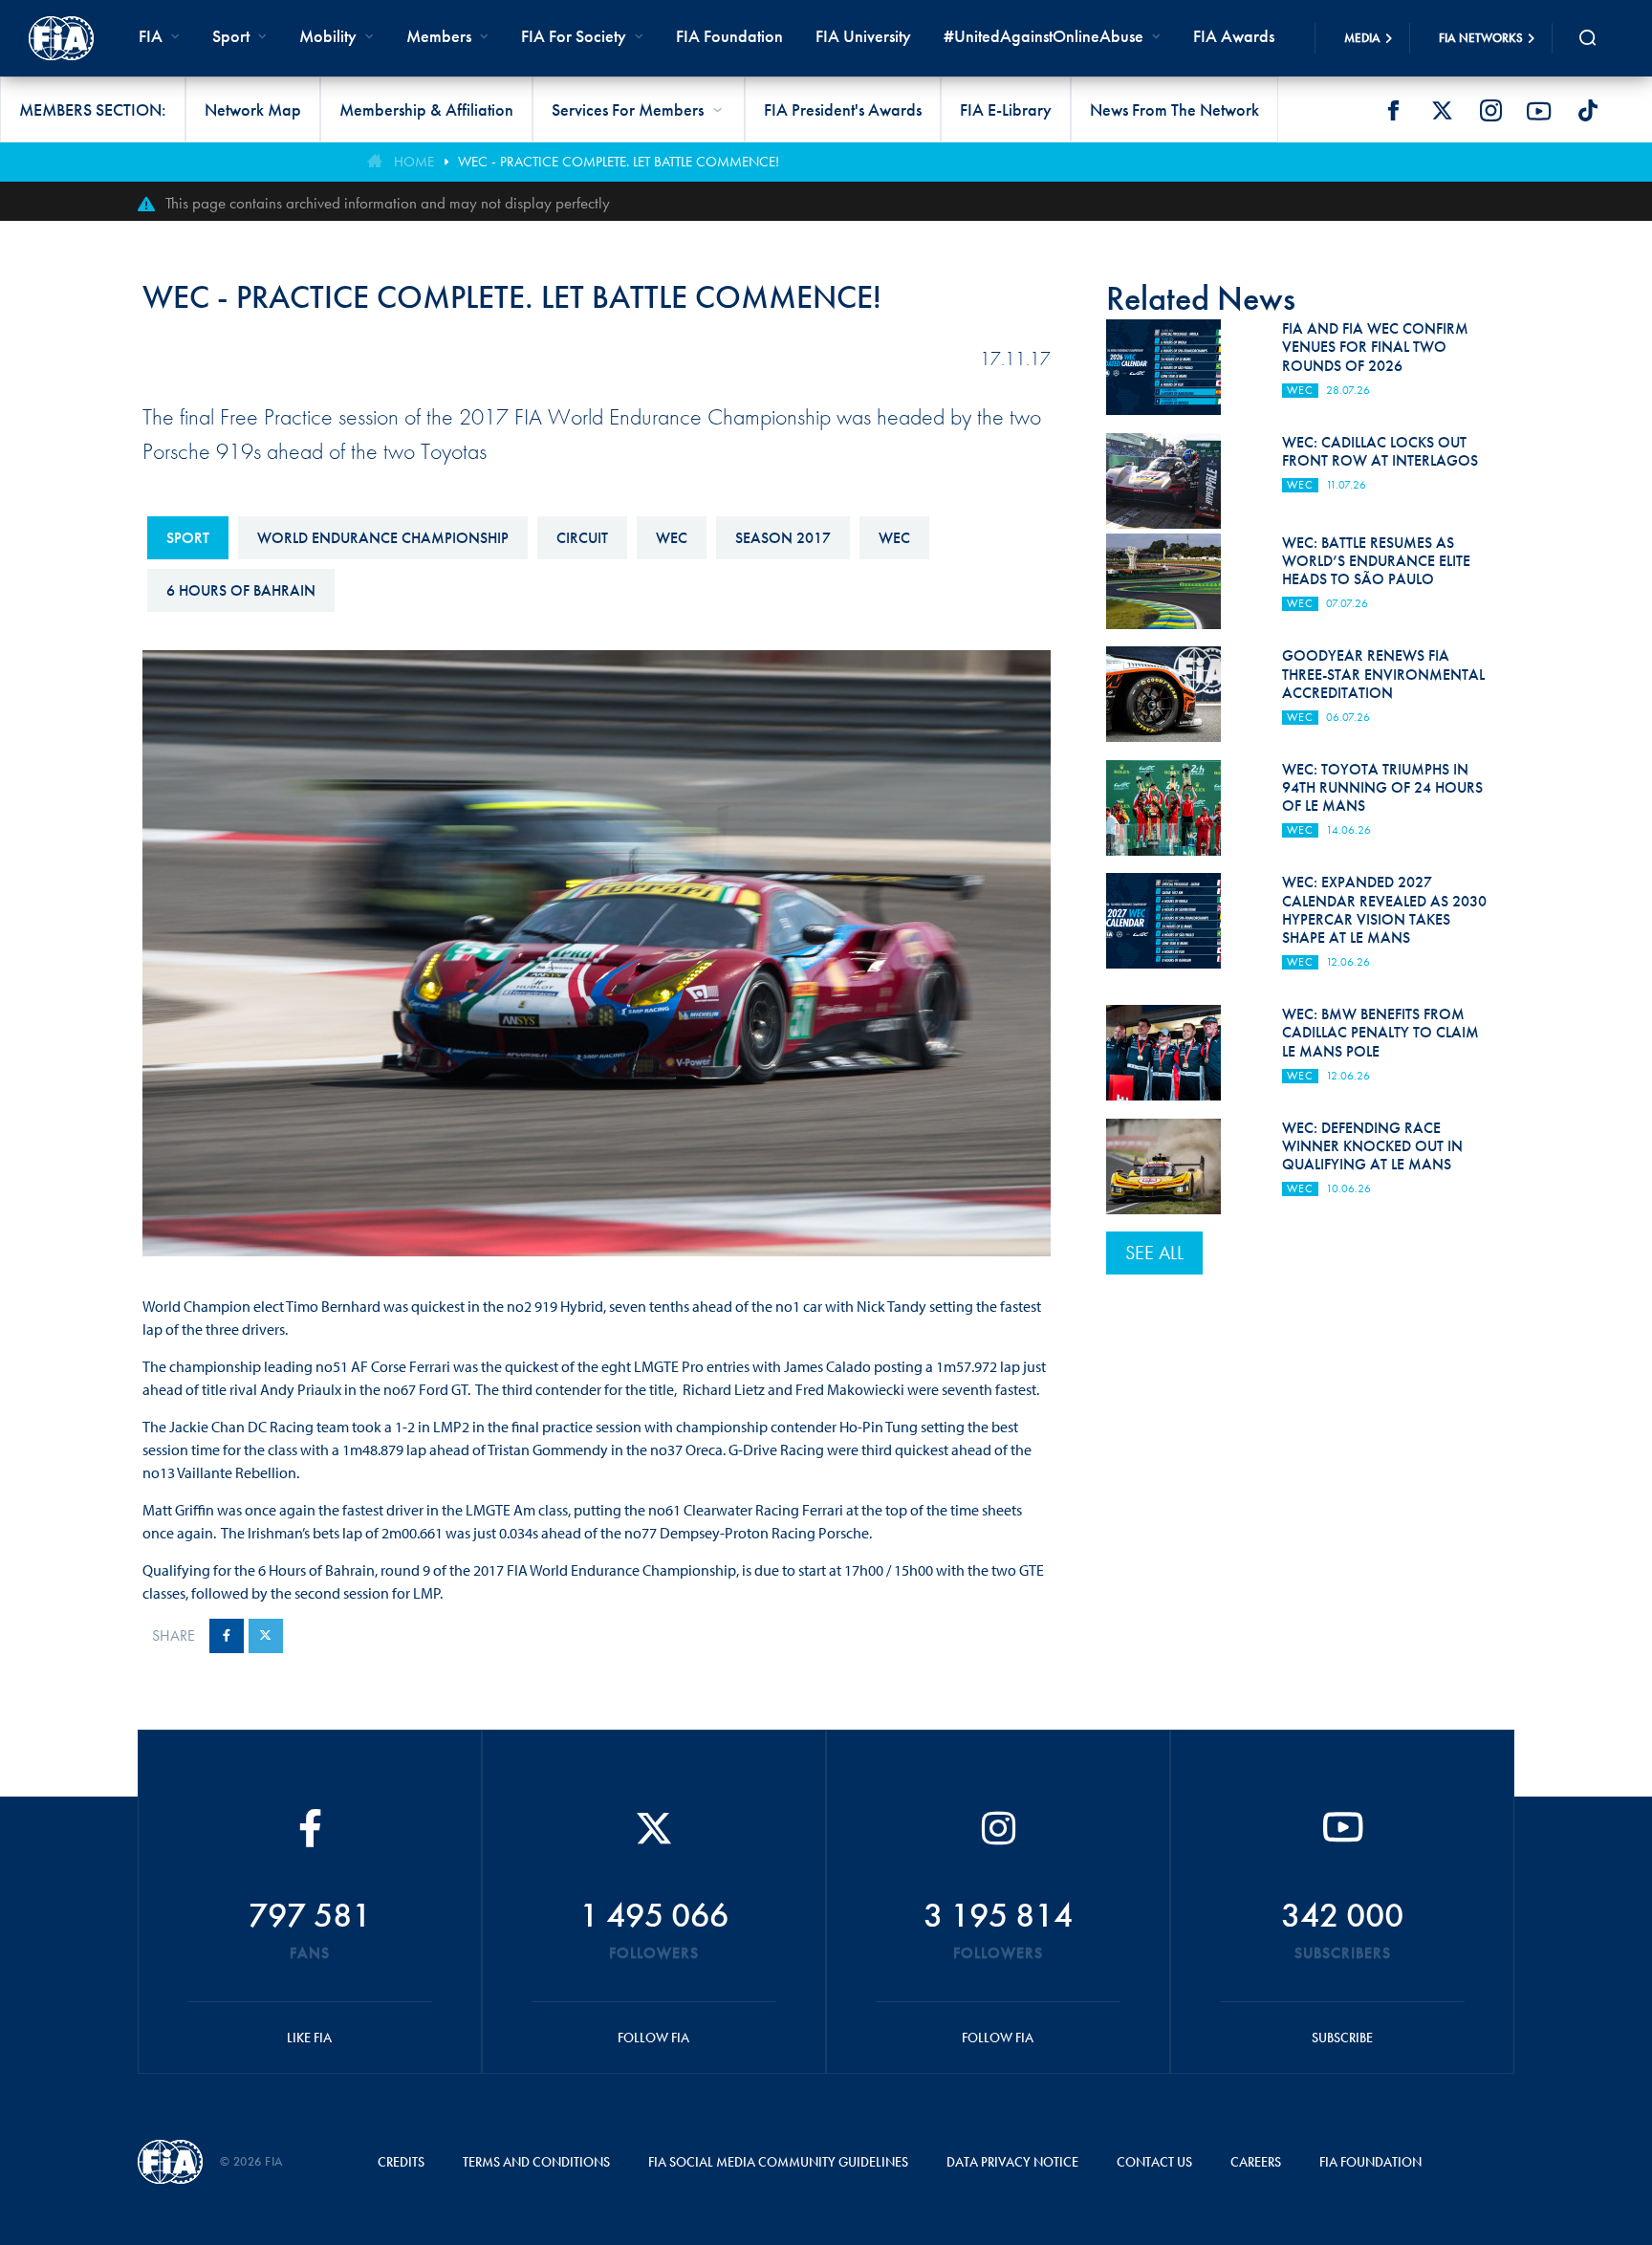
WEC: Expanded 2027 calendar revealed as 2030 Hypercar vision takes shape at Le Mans (1384, 910)
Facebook (1393, 111)
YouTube (1539, 111)
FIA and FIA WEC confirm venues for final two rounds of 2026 (1375, 347)
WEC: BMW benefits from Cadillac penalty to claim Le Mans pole (1380, 1032)
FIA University (863, 36)
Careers (1256, 2162)
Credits (401, 2162)
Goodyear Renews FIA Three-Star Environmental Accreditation (1383, 674)
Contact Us (1154, 2162)
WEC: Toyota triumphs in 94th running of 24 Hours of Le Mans (1382, 787)
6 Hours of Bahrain (241, 590)
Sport (188, 538)
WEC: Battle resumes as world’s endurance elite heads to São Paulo (1376, 561)
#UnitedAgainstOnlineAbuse (1043, 36)
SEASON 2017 (783, 538)
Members (439, 36)
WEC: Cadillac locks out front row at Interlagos (1380, 451)
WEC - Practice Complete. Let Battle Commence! (619, 162)
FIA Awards (1234, 36)
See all (1154, 1253)
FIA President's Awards (843, 109)
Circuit (582, 538)
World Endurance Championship (383, 538)
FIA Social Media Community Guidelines (778, 2162)
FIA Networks (1481, 38)
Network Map (253, 109)
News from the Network (1174, 109)
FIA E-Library (1006, 109)
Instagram (1490, 111)
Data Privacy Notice (1012, 2162)
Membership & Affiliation (426, 109)
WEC (672, 538)
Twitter (1442, 111)
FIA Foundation (729, 36)
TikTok (1588, 111)
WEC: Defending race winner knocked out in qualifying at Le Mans (1372, 1146)
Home (414, 162)
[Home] (61, 38)
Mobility (328, 36)
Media (1362, 38)
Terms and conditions (536, 2162)
